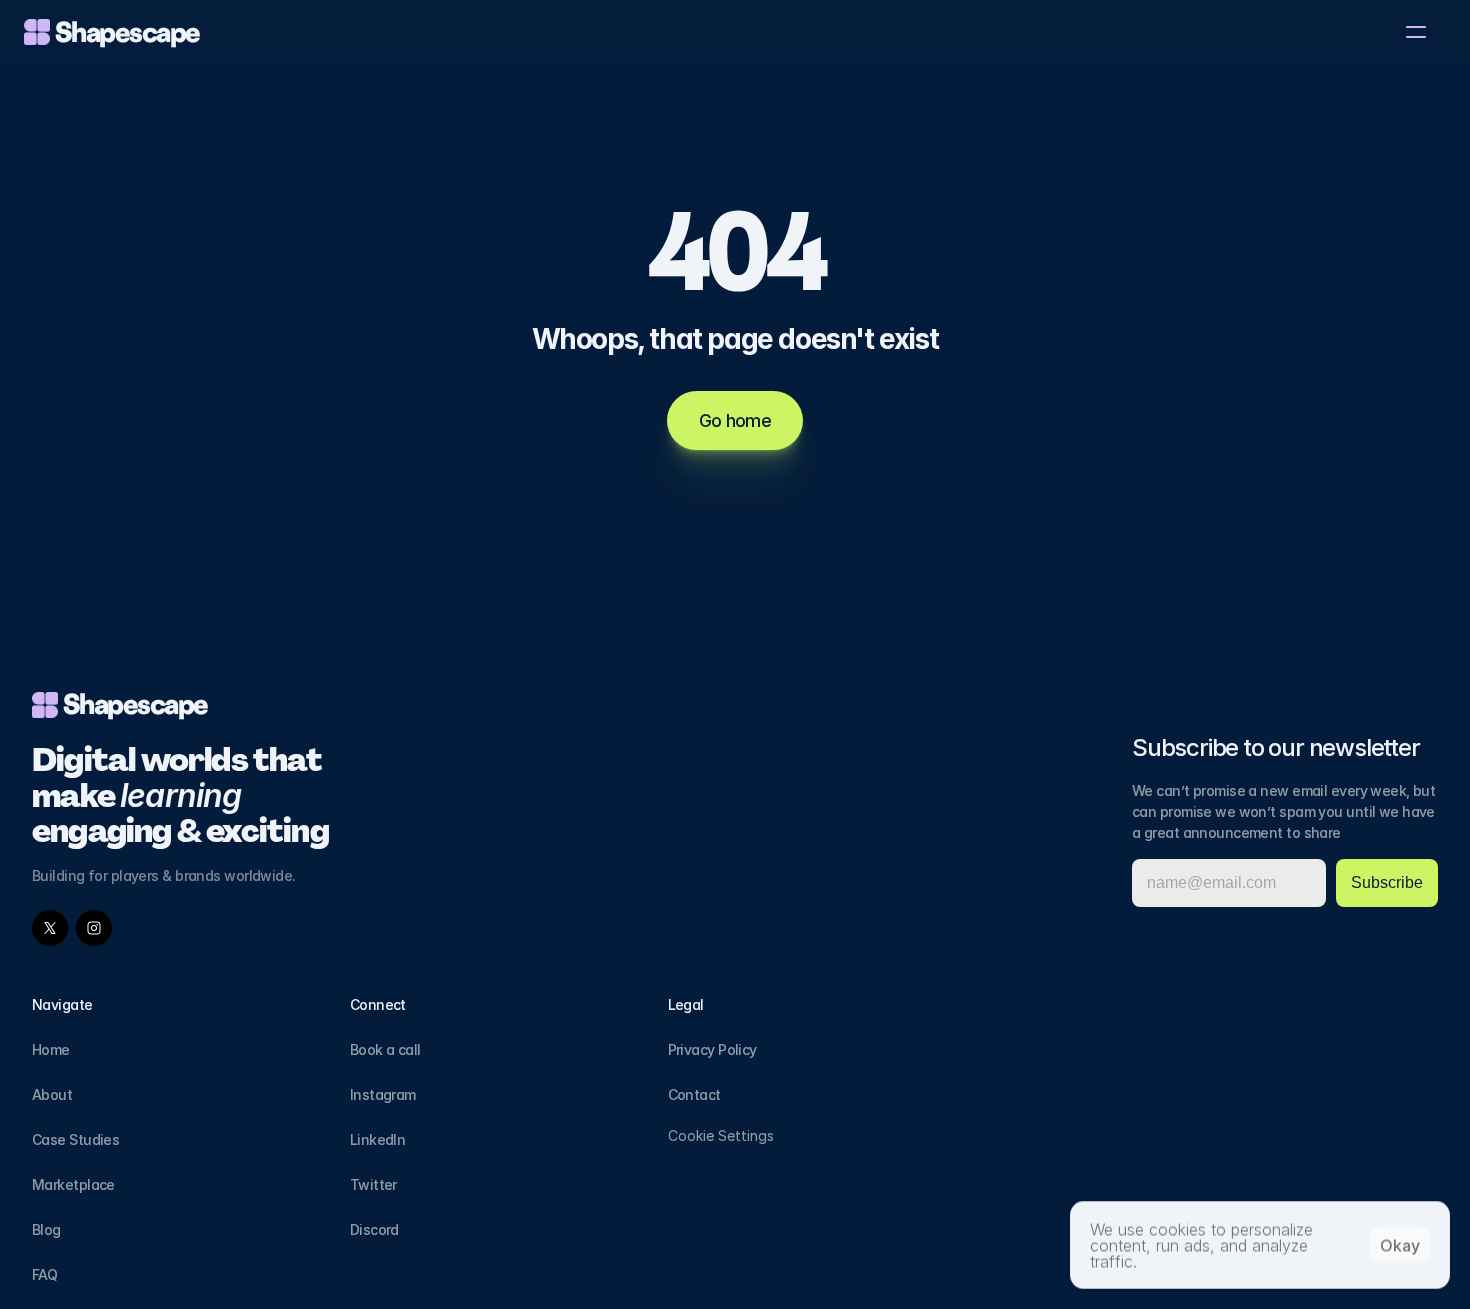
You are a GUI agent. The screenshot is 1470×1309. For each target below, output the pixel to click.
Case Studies (75, 1139)
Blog (46, 1229)
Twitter (373, 1184)
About (52, 1094)
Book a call (385, 1049)
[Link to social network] (50, 928)
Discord (374, 1229)
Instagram (383, 1094)
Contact (694, 1094)
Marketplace (73, 1184)
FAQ (44, 1274)
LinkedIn (378, 1139)
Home (51, 1049)
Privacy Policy (712, 1049)
